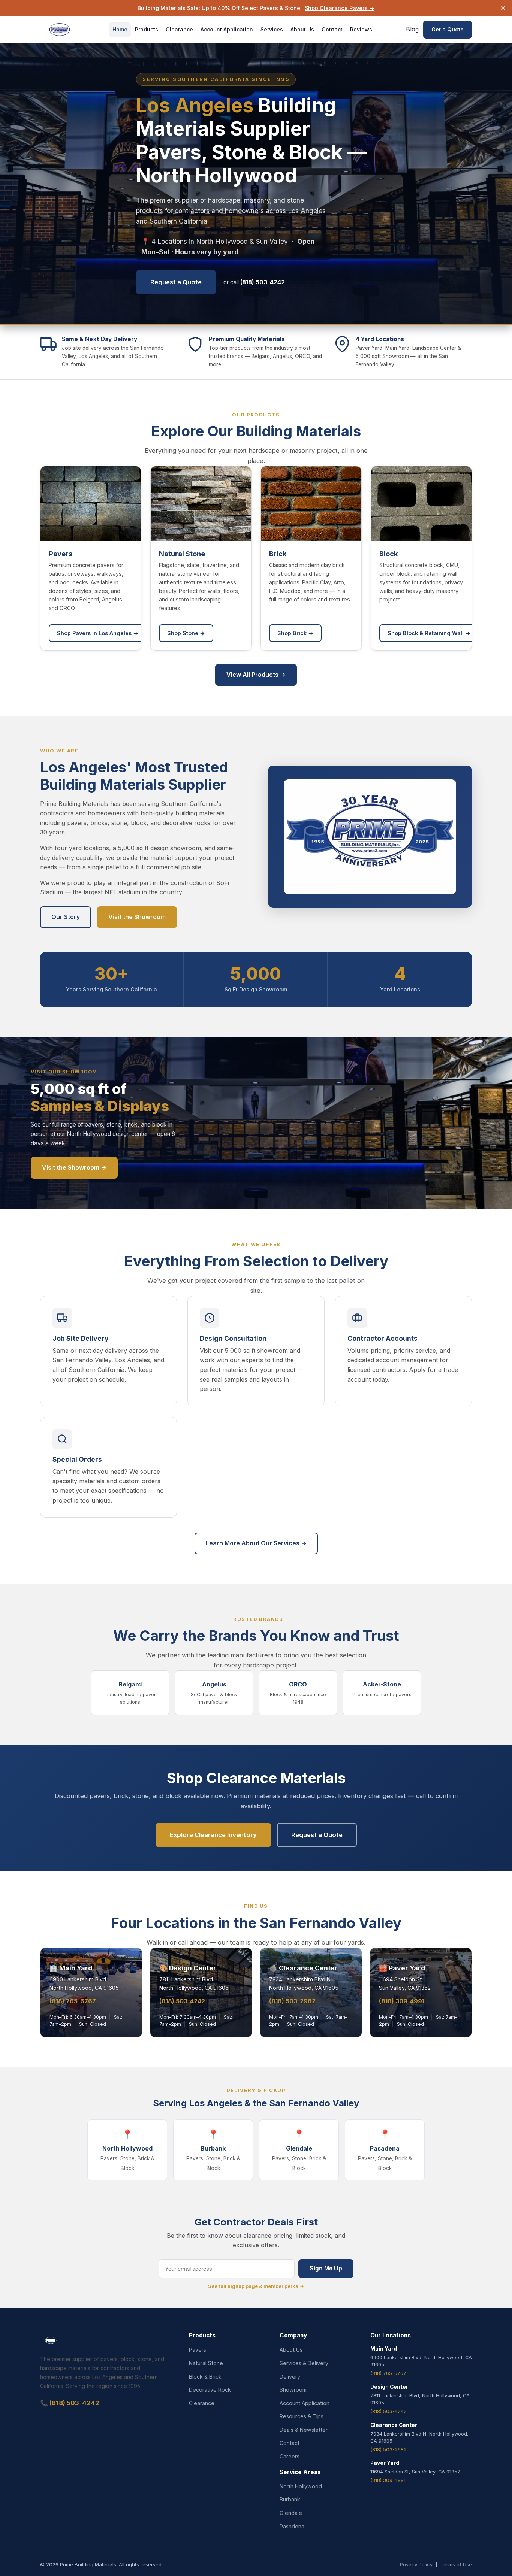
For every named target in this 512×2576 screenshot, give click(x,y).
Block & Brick (205, 2377)
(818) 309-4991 (402, 2001)
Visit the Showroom (137, 917)
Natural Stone (206, 2363)
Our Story (66, 917)
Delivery (290, 2377)
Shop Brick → (295, 633)
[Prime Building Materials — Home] (60, 30)
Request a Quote (176, 282)
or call (254, 282)
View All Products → (256, 675)
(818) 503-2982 (292, 2001)
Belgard (130, 1693)
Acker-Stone (382, 1689)
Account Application (227, 29)
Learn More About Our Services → (256, 1543)
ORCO (298, 1693)
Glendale (291, 2513)
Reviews (361, 29)
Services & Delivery (304, 2363)
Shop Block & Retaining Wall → (429, 633)
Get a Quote (448, 30)
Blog (412, 29)
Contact (332, 29)
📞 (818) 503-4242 (70, 2403)
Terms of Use (456, 2564)
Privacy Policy (416, 2564)
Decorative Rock (210, 2390)
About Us (302, 29)
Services (272, 29)
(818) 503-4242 (182, 2001)
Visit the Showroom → (74, 1167)
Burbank (290, 2499)
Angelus (214, 1693)
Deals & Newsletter (304, 2430)
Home (120, 29)
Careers (290, 2456)
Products (147, 29)
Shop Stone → (186, 633)
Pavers (198, 2350)
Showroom (293, 2390)
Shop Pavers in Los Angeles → (98, 633)
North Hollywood (301, 2486)
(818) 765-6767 (73, 2001)
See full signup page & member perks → (256, 2286)
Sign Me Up (326, 2268)
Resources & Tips (302, 2416)
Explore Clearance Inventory (213, 1835)
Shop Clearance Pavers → (340, 8)
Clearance (179, 29)
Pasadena (292, 2526)
